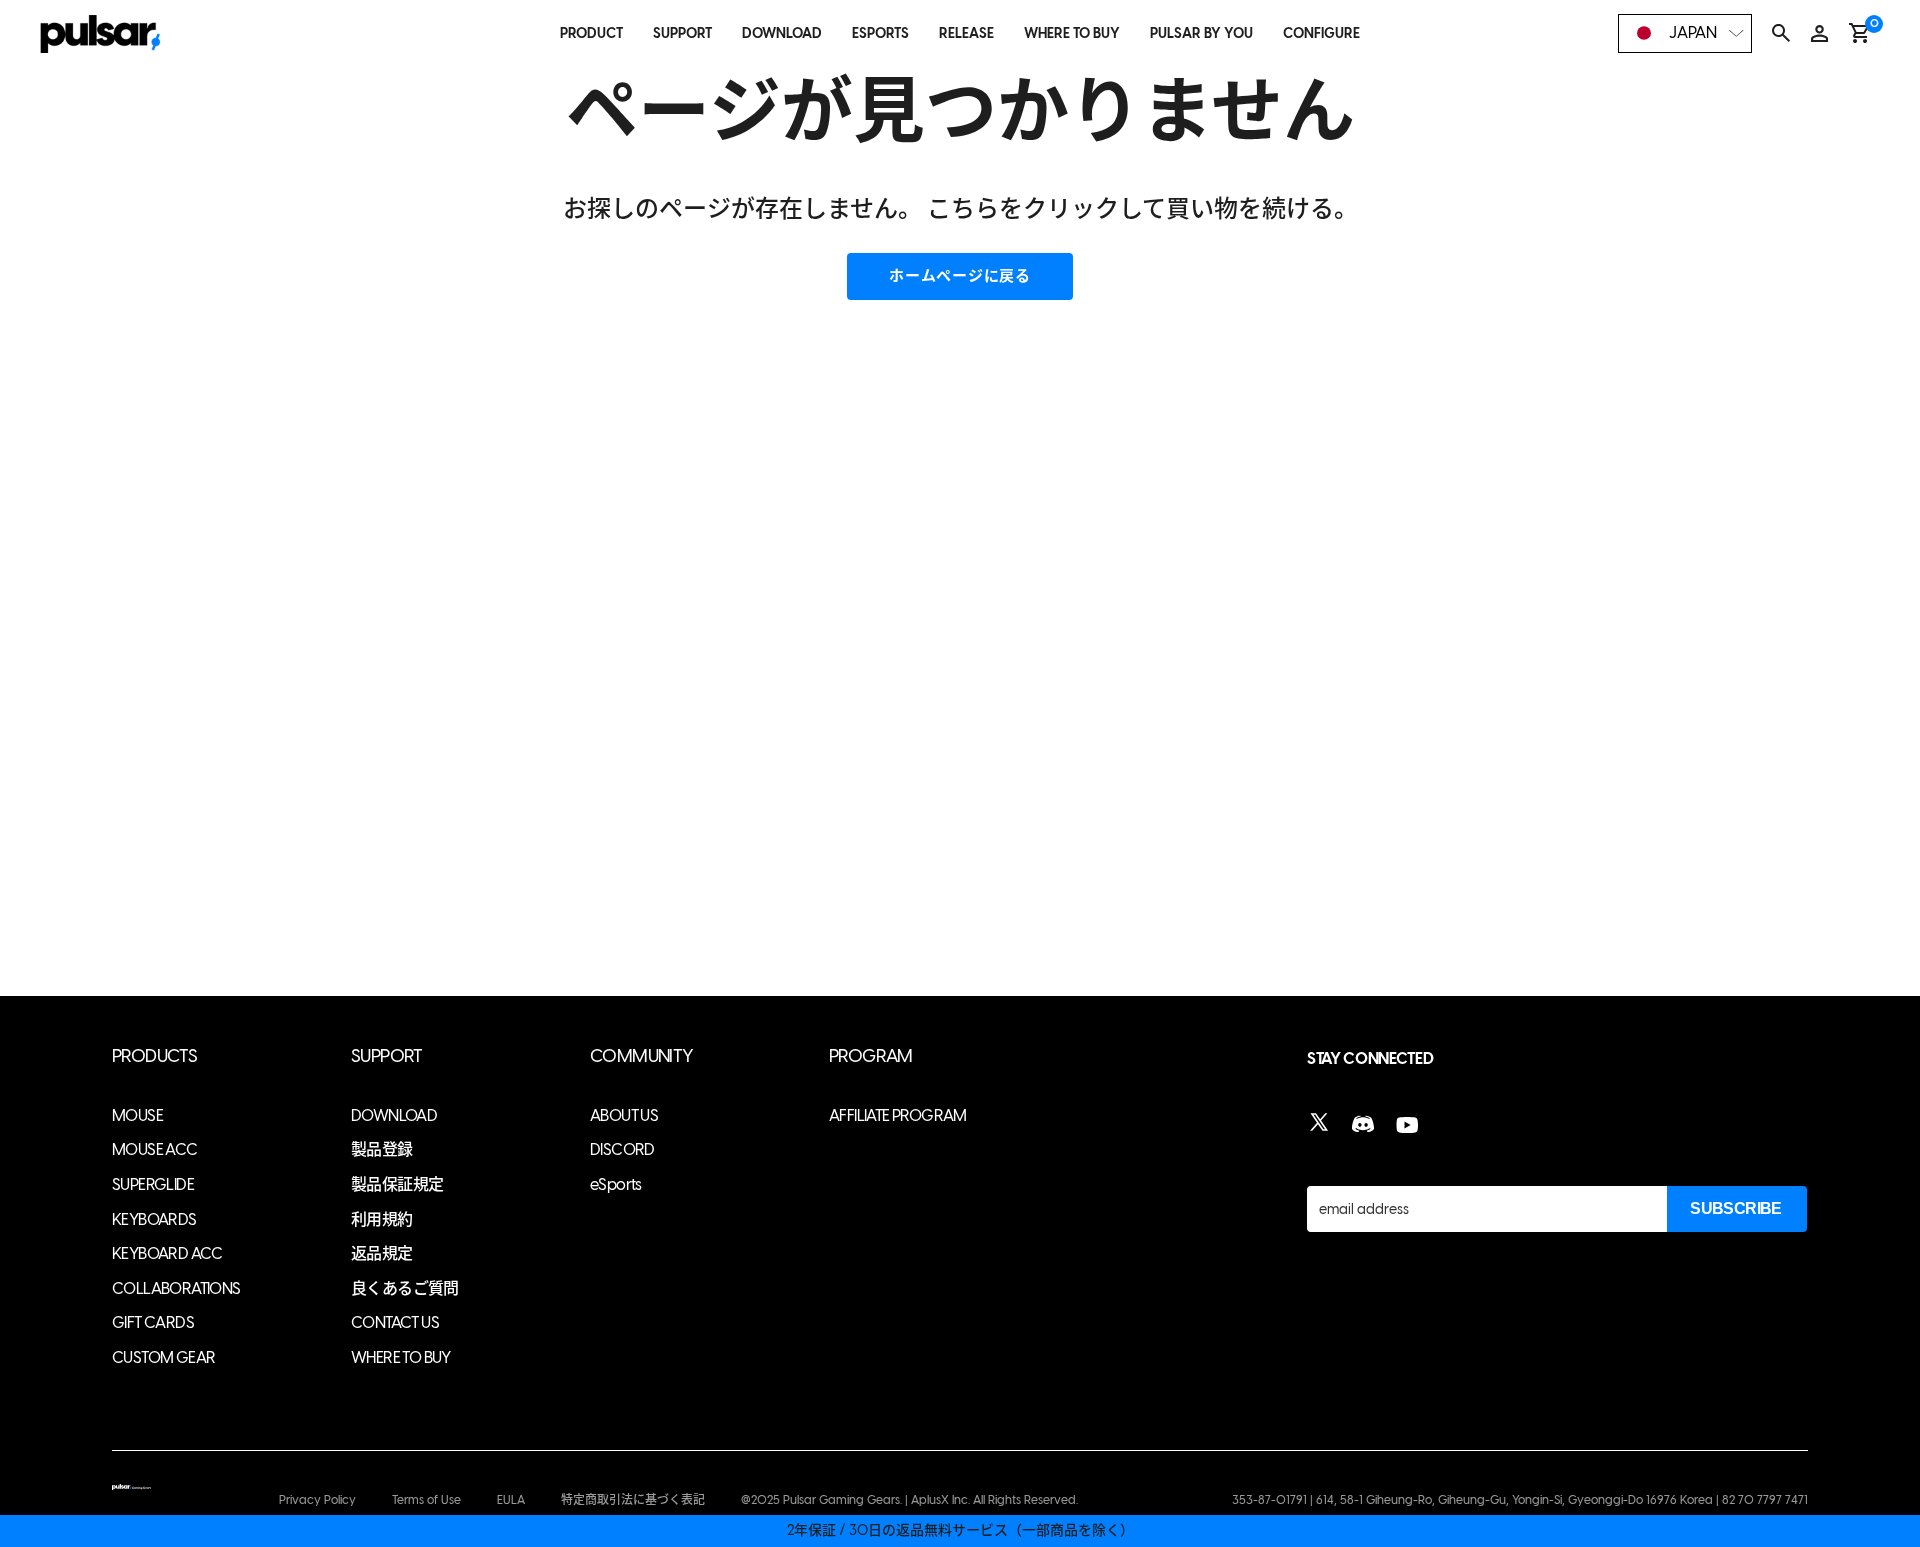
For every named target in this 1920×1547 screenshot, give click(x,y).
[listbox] (1685, 33)
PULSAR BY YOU (1201, 33)
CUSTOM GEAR (163, 1357)
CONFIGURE (1321, 33)
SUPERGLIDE (153, 1184)
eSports (616, 1184)
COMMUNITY (642, 1056)
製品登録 (382, 1149)
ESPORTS (880, 33)
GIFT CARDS (153, 1322)
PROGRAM (871, 1056)
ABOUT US (624, 1115)
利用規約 (382, 1219)
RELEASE (966, 33)
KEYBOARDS (154, 1219)
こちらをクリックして (1046, 208)
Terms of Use (426, 1500)
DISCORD (622, 1149)
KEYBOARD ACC (167, 1253)
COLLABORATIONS (176, 1288)
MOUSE (137, 1115)
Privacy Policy (317, 1500)
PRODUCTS (154, 1056)
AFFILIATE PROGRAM (898, 1115)
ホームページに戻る (960, 276)
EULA (511, 1500)
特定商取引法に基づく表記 (633, 1500)
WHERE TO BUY (1072, 33)
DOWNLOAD (782, 33)
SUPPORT (682, 33)
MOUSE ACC (155, 1149)
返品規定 (382, 1253)
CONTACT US (395, 1322)
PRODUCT (591, 33)
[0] (1859, 33)
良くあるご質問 (405, 1288)
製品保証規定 (397, 1184)
